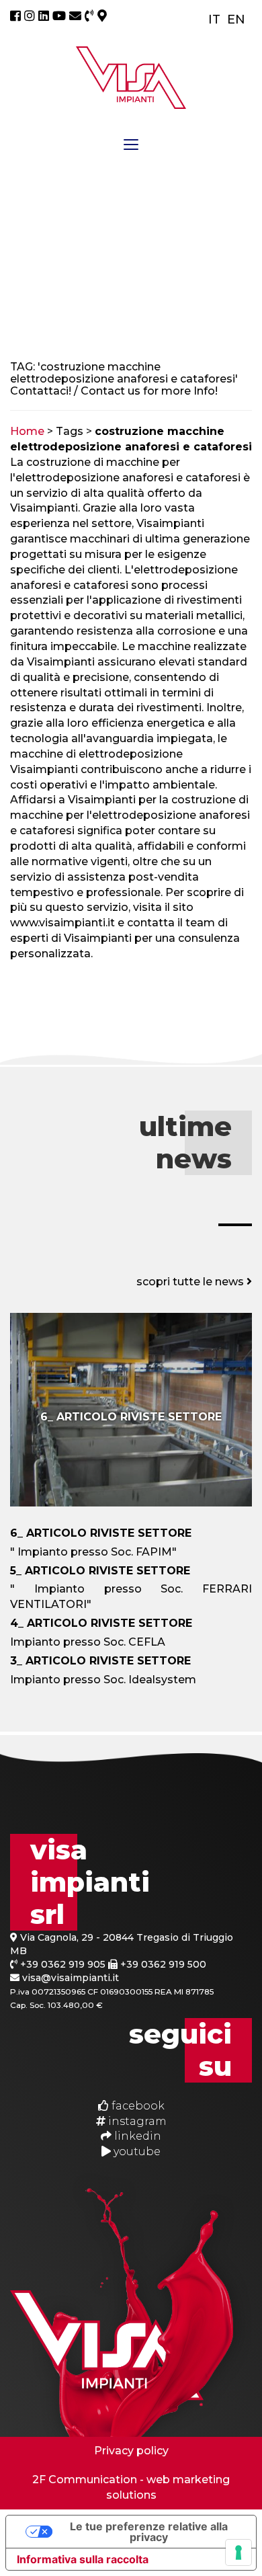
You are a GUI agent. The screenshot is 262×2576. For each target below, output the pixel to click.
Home (27, 431)
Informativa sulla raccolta (83, 2559)
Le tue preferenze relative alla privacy (149, 2532)
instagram (136, 2121)
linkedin (136, 2136)
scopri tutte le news (191, 1282)
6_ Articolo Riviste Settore (131, 1417)
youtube (136, 2151)
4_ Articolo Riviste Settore (101, 1623)
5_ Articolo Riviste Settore (100, 1571)
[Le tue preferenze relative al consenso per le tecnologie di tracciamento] (238, 2552)
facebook (137, 2106)
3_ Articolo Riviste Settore (100, 1661)
